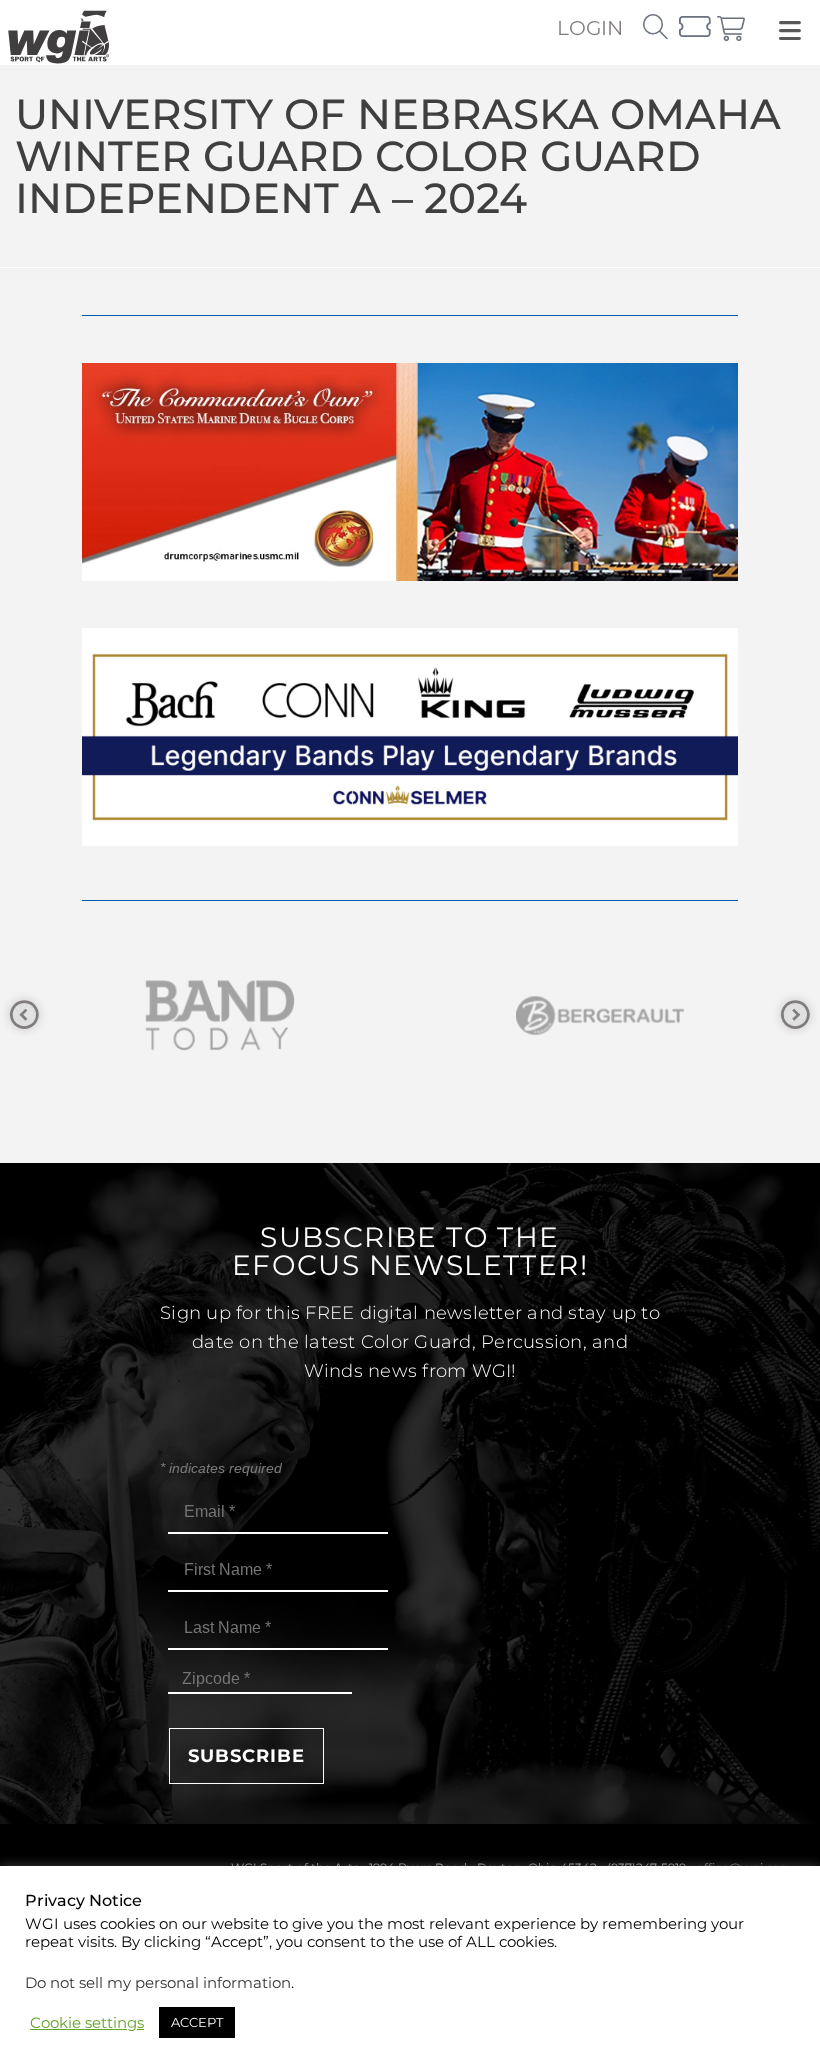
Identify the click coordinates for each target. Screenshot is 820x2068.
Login (590, 28)
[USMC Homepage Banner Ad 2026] (410, 575)
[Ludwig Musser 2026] (410, 840)
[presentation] (24, 1015)
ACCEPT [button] (197, 2022)
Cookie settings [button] (87, 2023)
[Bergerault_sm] (418, 1015)
